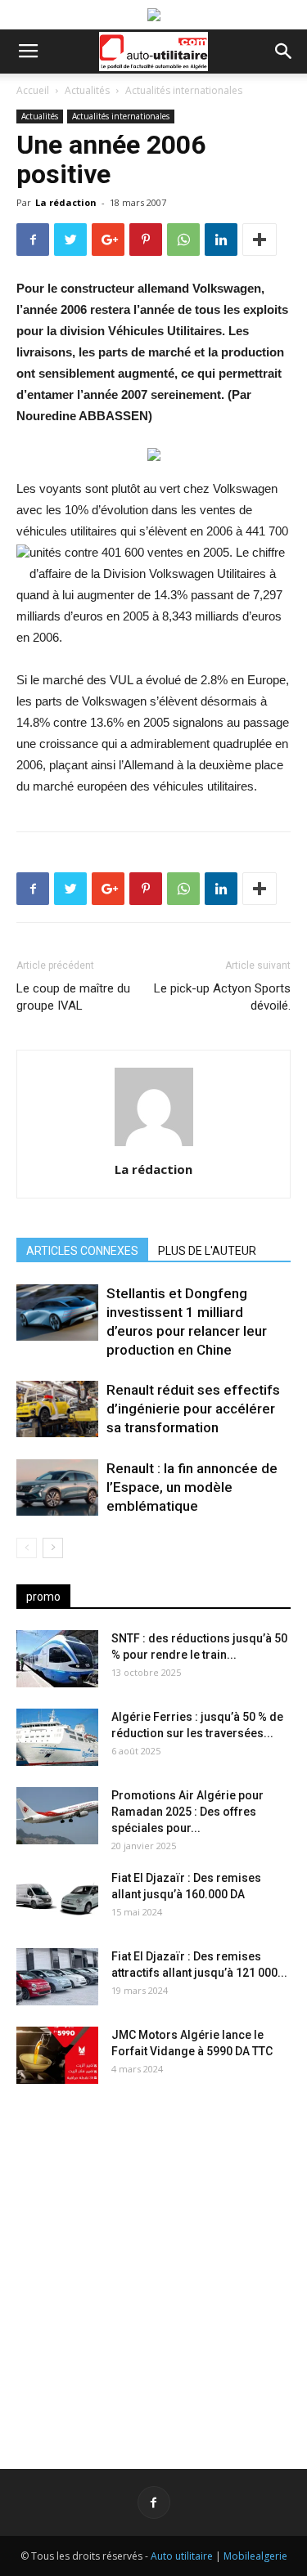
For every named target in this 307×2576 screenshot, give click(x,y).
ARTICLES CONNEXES (82, 1251)
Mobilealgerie (255, 2556)
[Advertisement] (153, 2263)
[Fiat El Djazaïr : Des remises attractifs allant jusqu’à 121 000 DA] (57, 1977)
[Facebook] (154, 2502)
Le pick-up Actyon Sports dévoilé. (222, 997)
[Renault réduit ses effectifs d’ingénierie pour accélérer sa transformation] (57, 1409)
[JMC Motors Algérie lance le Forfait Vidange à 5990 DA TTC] (57, 2055)
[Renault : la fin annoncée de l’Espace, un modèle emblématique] (57, 1487)
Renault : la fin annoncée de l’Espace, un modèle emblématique (192, 1487)
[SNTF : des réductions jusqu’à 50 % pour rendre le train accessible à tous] (57, 1659)
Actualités (87, 90)
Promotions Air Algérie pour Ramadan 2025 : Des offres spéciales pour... (187, 1812)
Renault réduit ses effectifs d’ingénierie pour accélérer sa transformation (193, 1409)
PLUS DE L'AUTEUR (207, 1251)
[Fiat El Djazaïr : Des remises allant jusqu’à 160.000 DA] (57, 1898)
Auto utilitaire (182, 2556)
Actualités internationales (184, 90)
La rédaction (66, 202)
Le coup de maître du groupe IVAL (73, 997)
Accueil (33, 90)
